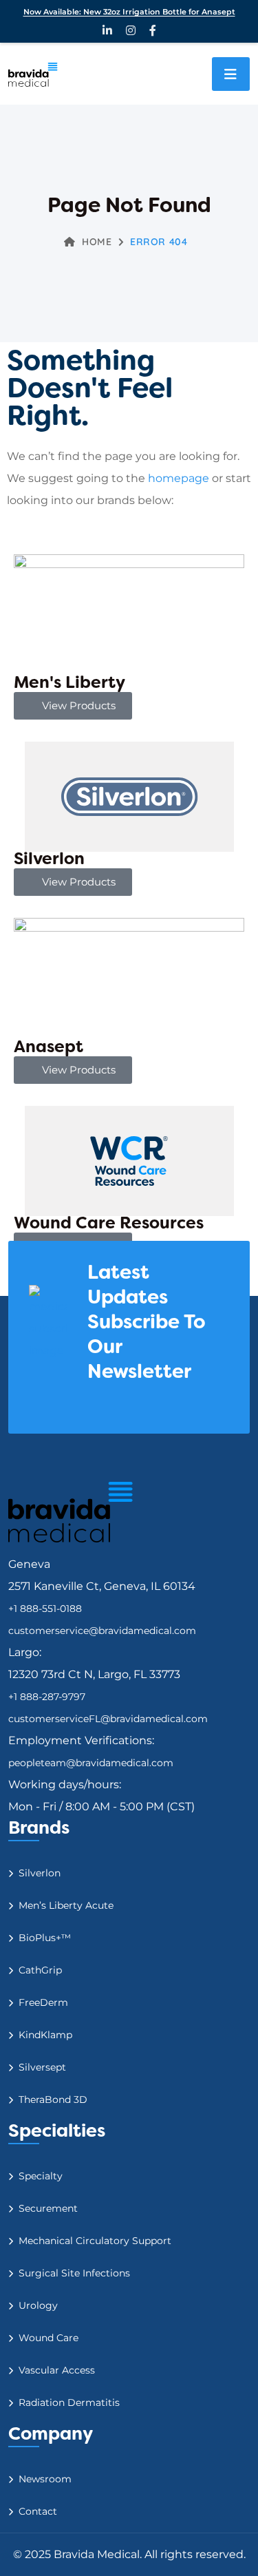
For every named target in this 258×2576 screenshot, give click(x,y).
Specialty (41, 2176)
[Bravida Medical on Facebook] (153, 30)
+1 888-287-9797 (47, 1697)
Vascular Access (57, 2370)
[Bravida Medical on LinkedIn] (107, 30)
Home (97, 242)
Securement (48, 2208)
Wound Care (49, 2338)
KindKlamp (45, 2035)
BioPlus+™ (45, 1938)
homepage (179, 478)
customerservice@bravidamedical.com (102, 1631)
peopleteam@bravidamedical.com (91, 1763)
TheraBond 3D (53, 2099)
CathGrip (40, 1970)
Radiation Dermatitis (69, 2402)
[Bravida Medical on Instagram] (131, 30)
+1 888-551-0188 (45, 1609)
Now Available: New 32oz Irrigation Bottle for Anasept (129, 12)
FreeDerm (43, 2002)
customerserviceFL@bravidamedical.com (108, 1719)
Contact (38, 2511)
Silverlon (40, 1873)
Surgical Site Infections (74, 2273)
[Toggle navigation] (231, 74)
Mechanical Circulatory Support (95, 2241)
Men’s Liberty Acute (66, 1905)
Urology (38, 2305)
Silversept (42, 2067)
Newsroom (45, 2479)
